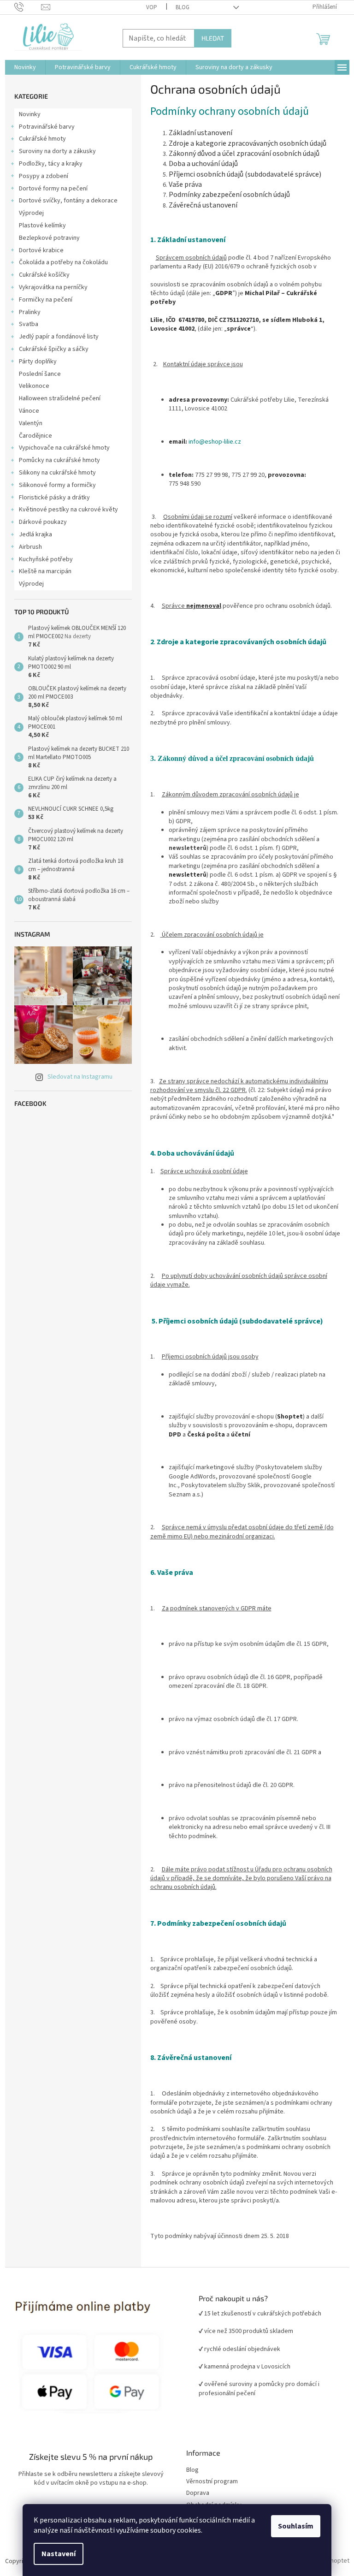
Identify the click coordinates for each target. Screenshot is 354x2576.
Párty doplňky (38, 362)
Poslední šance (40, 374)
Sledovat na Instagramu (80, 1077)
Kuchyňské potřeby (46, 559)
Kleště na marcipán (45, 571)
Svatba (29, 324)
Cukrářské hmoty (42, 139)
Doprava (198, 2493)
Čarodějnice (35, 436)
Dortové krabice (41, 250)
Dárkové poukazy (43, 522)
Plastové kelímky (42, 226)
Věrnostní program (212, 2482)
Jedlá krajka (35, 534)
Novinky (30, 114)
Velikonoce (34, 386)
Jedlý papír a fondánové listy (59, 337)
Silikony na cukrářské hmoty (57, 473)
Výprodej (31, 213)
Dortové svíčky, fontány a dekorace (68, 201)
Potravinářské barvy (47, 127)
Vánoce (29, 411)
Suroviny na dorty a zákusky (57, 151)
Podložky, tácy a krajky (51, 164)
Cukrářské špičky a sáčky (54, 349)
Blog (183, 7)
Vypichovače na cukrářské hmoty (64, 448)
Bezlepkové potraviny (49, 238)
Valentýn (31, 423)
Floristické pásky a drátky (54, 498)
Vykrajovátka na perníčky (53, 287)
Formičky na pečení (46, 300)
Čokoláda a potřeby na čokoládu (63, 262)
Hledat (213, 38)
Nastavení (59, 2554)
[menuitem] (25, 67)
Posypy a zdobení (44, 176)
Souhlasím (296, 2526)
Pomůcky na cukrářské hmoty (59, 460)
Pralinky (30, 312)
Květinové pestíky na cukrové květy (68, 510)
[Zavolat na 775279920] (28, 7)
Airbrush (30, 547)
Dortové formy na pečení (53, 189)
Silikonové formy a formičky (57, 485)
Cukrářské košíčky (44, 275)
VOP (152, 7)
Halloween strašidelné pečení (60, 398)
